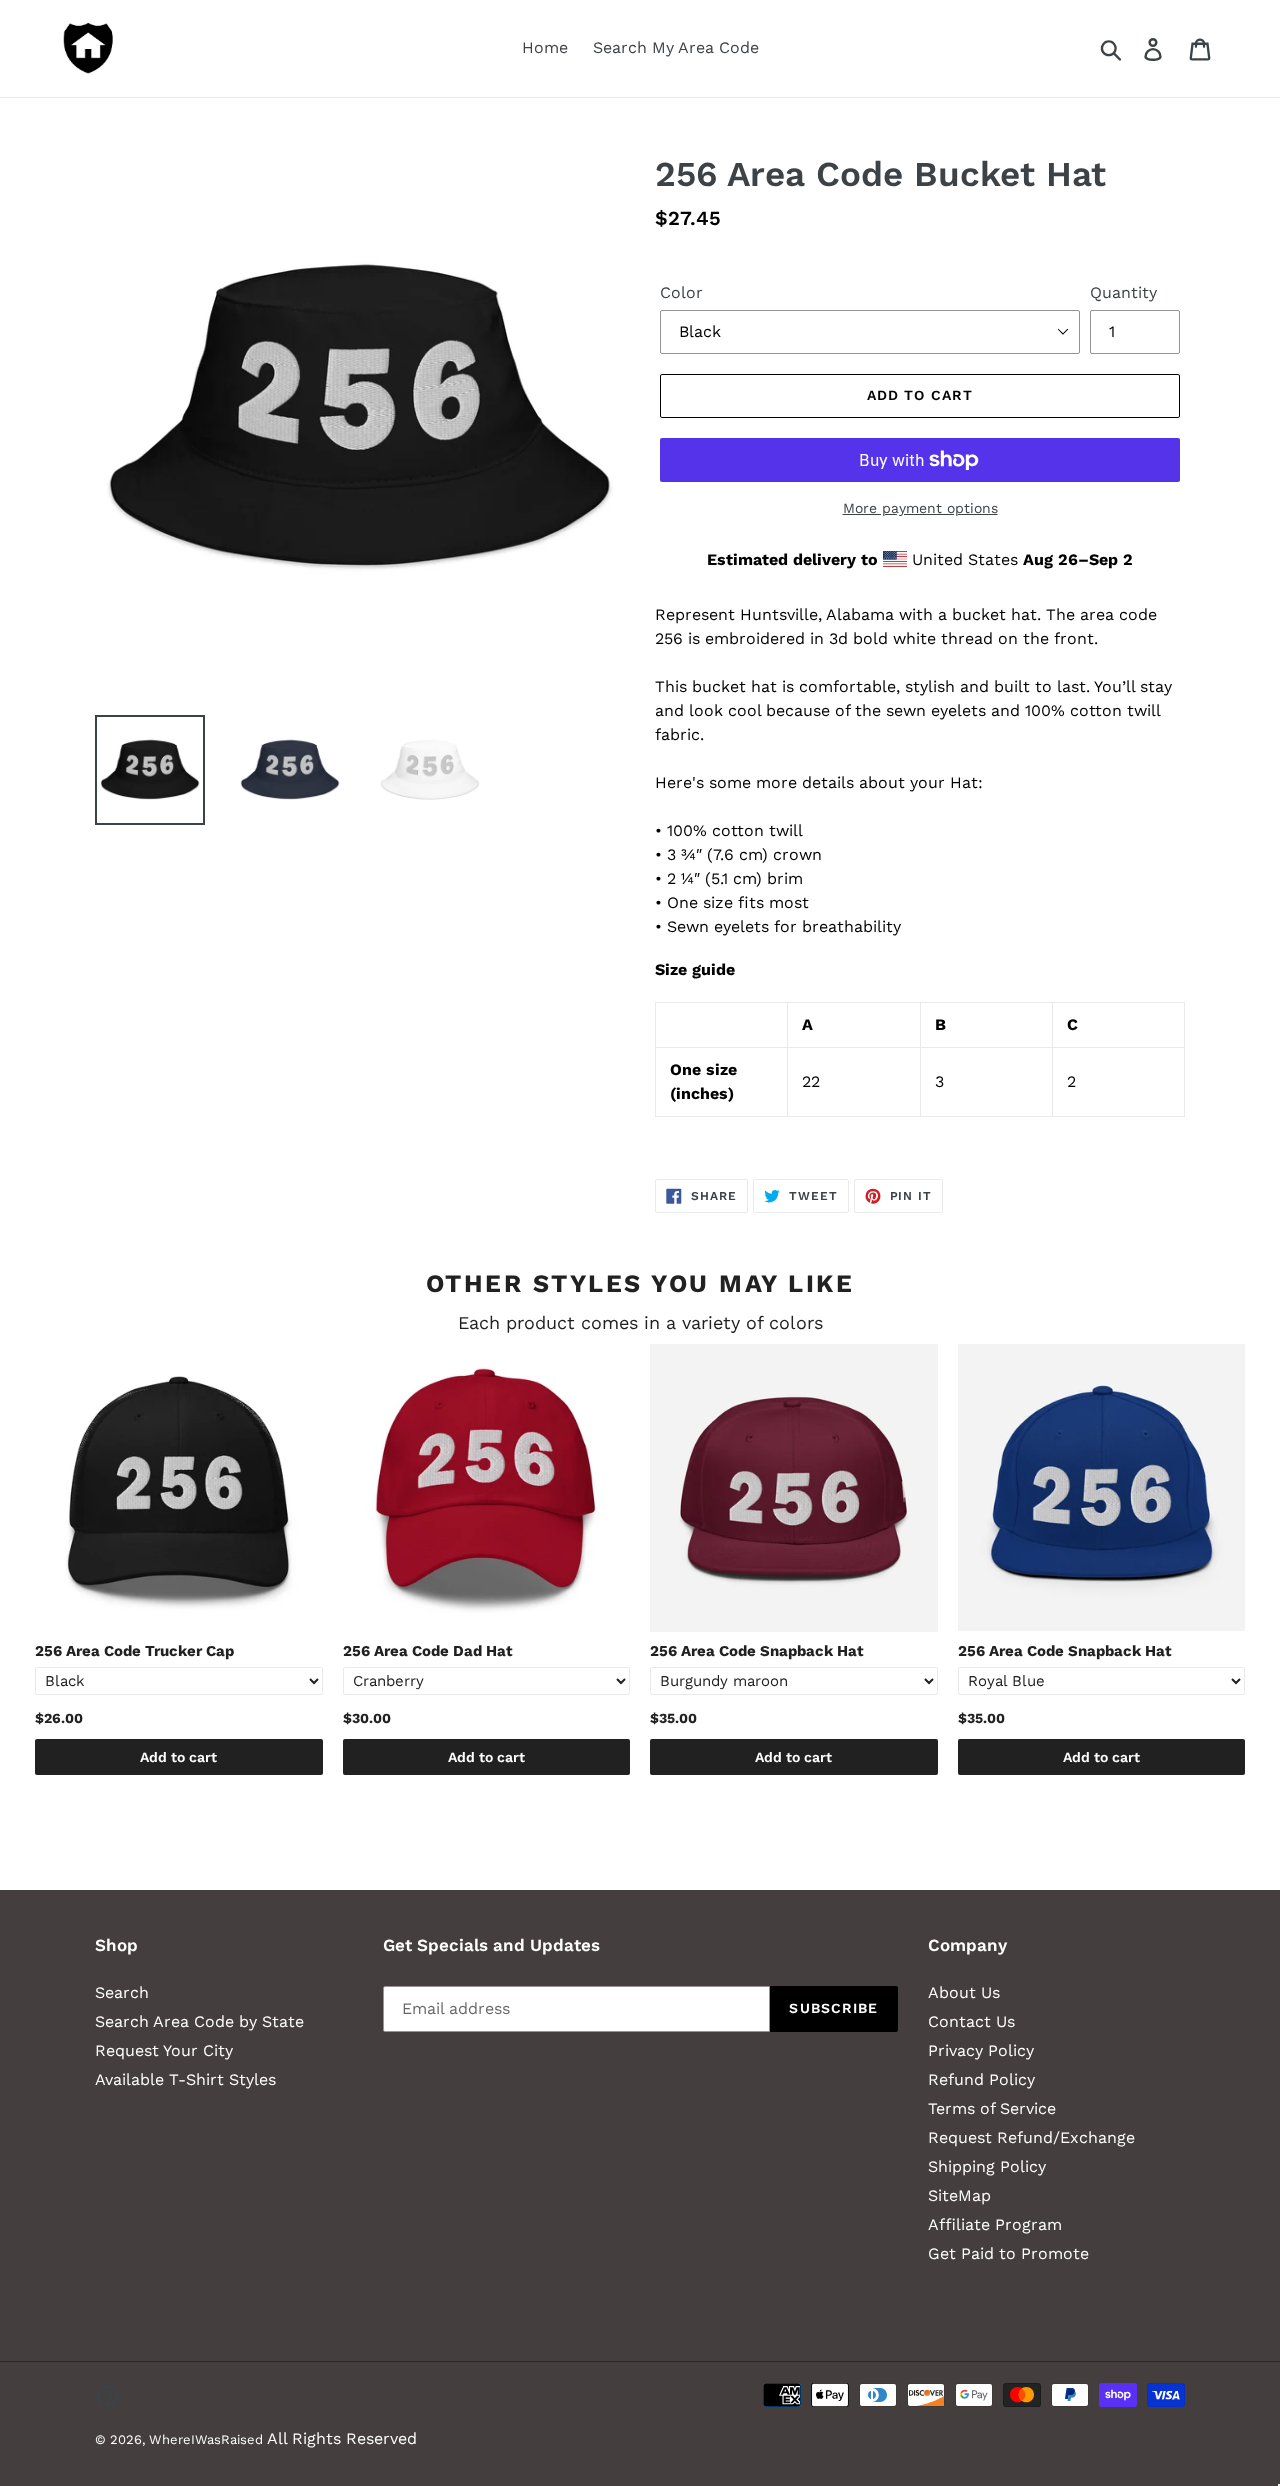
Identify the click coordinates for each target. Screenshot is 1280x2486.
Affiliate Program (995, 2224)
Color (681, 292)
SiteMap (959, 2195)
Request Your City (164, 2050)
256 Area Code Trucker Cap (134, 1651)
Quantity (1123, 292)
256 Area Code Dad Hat (428, 1651)
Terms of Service (992, 2108)
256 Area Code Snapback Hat (757, 1651)
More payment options (920, 508)
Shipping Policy (987, 2166)
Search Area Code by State (199, 2021)
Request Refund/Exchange (1031, 2137)
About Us (964, 1992)
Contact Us (971, 2021)
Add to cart (178, 1757)
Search (122, 1992)
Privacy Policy (981, 2050)
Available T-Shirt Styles (185, 2079)
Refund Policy (981, 2079)
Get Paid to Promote (1008, 2253)
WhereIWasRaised (206, 2439)
